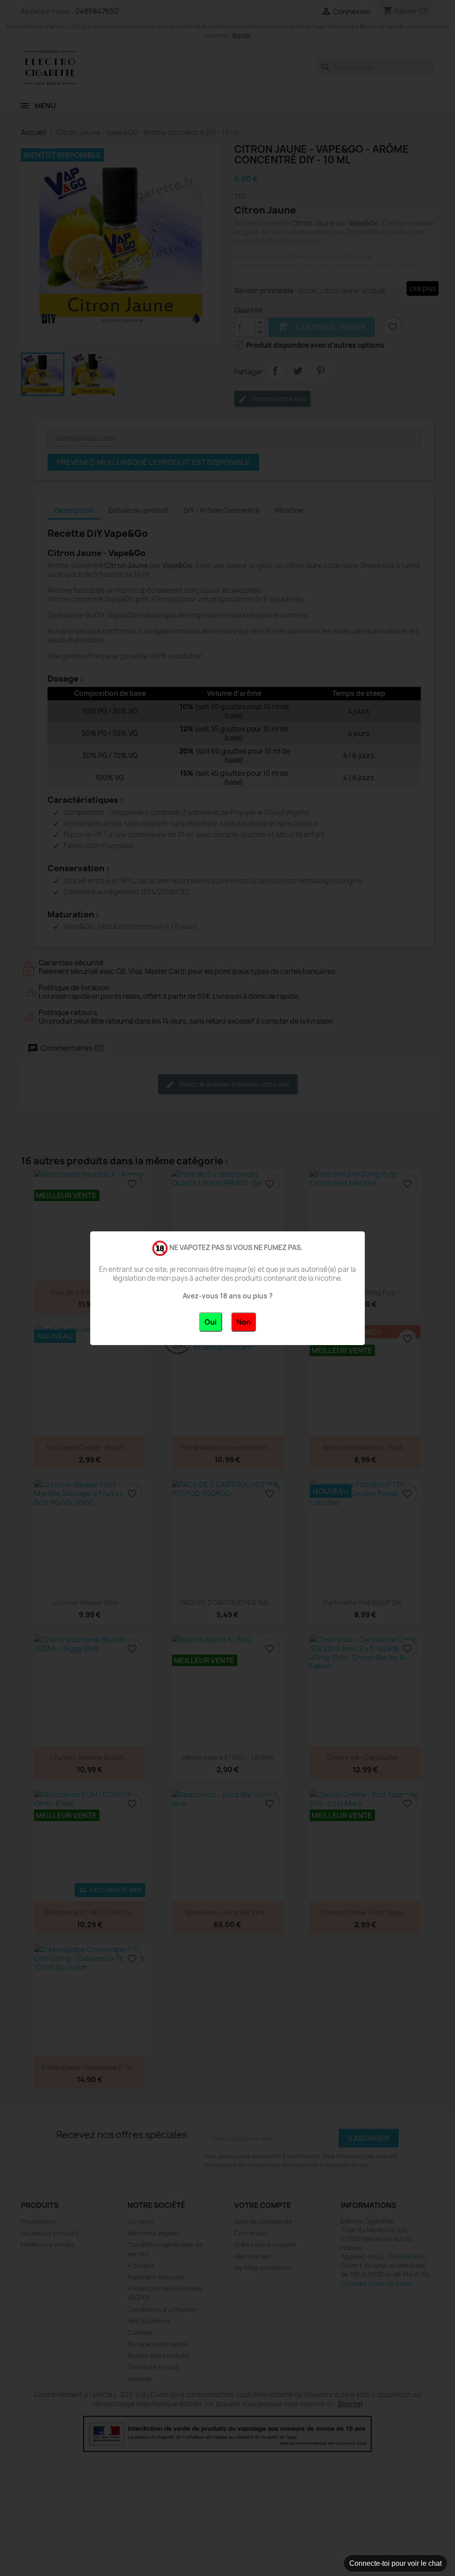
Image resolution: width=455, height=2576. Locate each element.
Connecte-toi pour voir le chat (395, 2563)
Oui (211, 1322)
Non (243, 1322)
